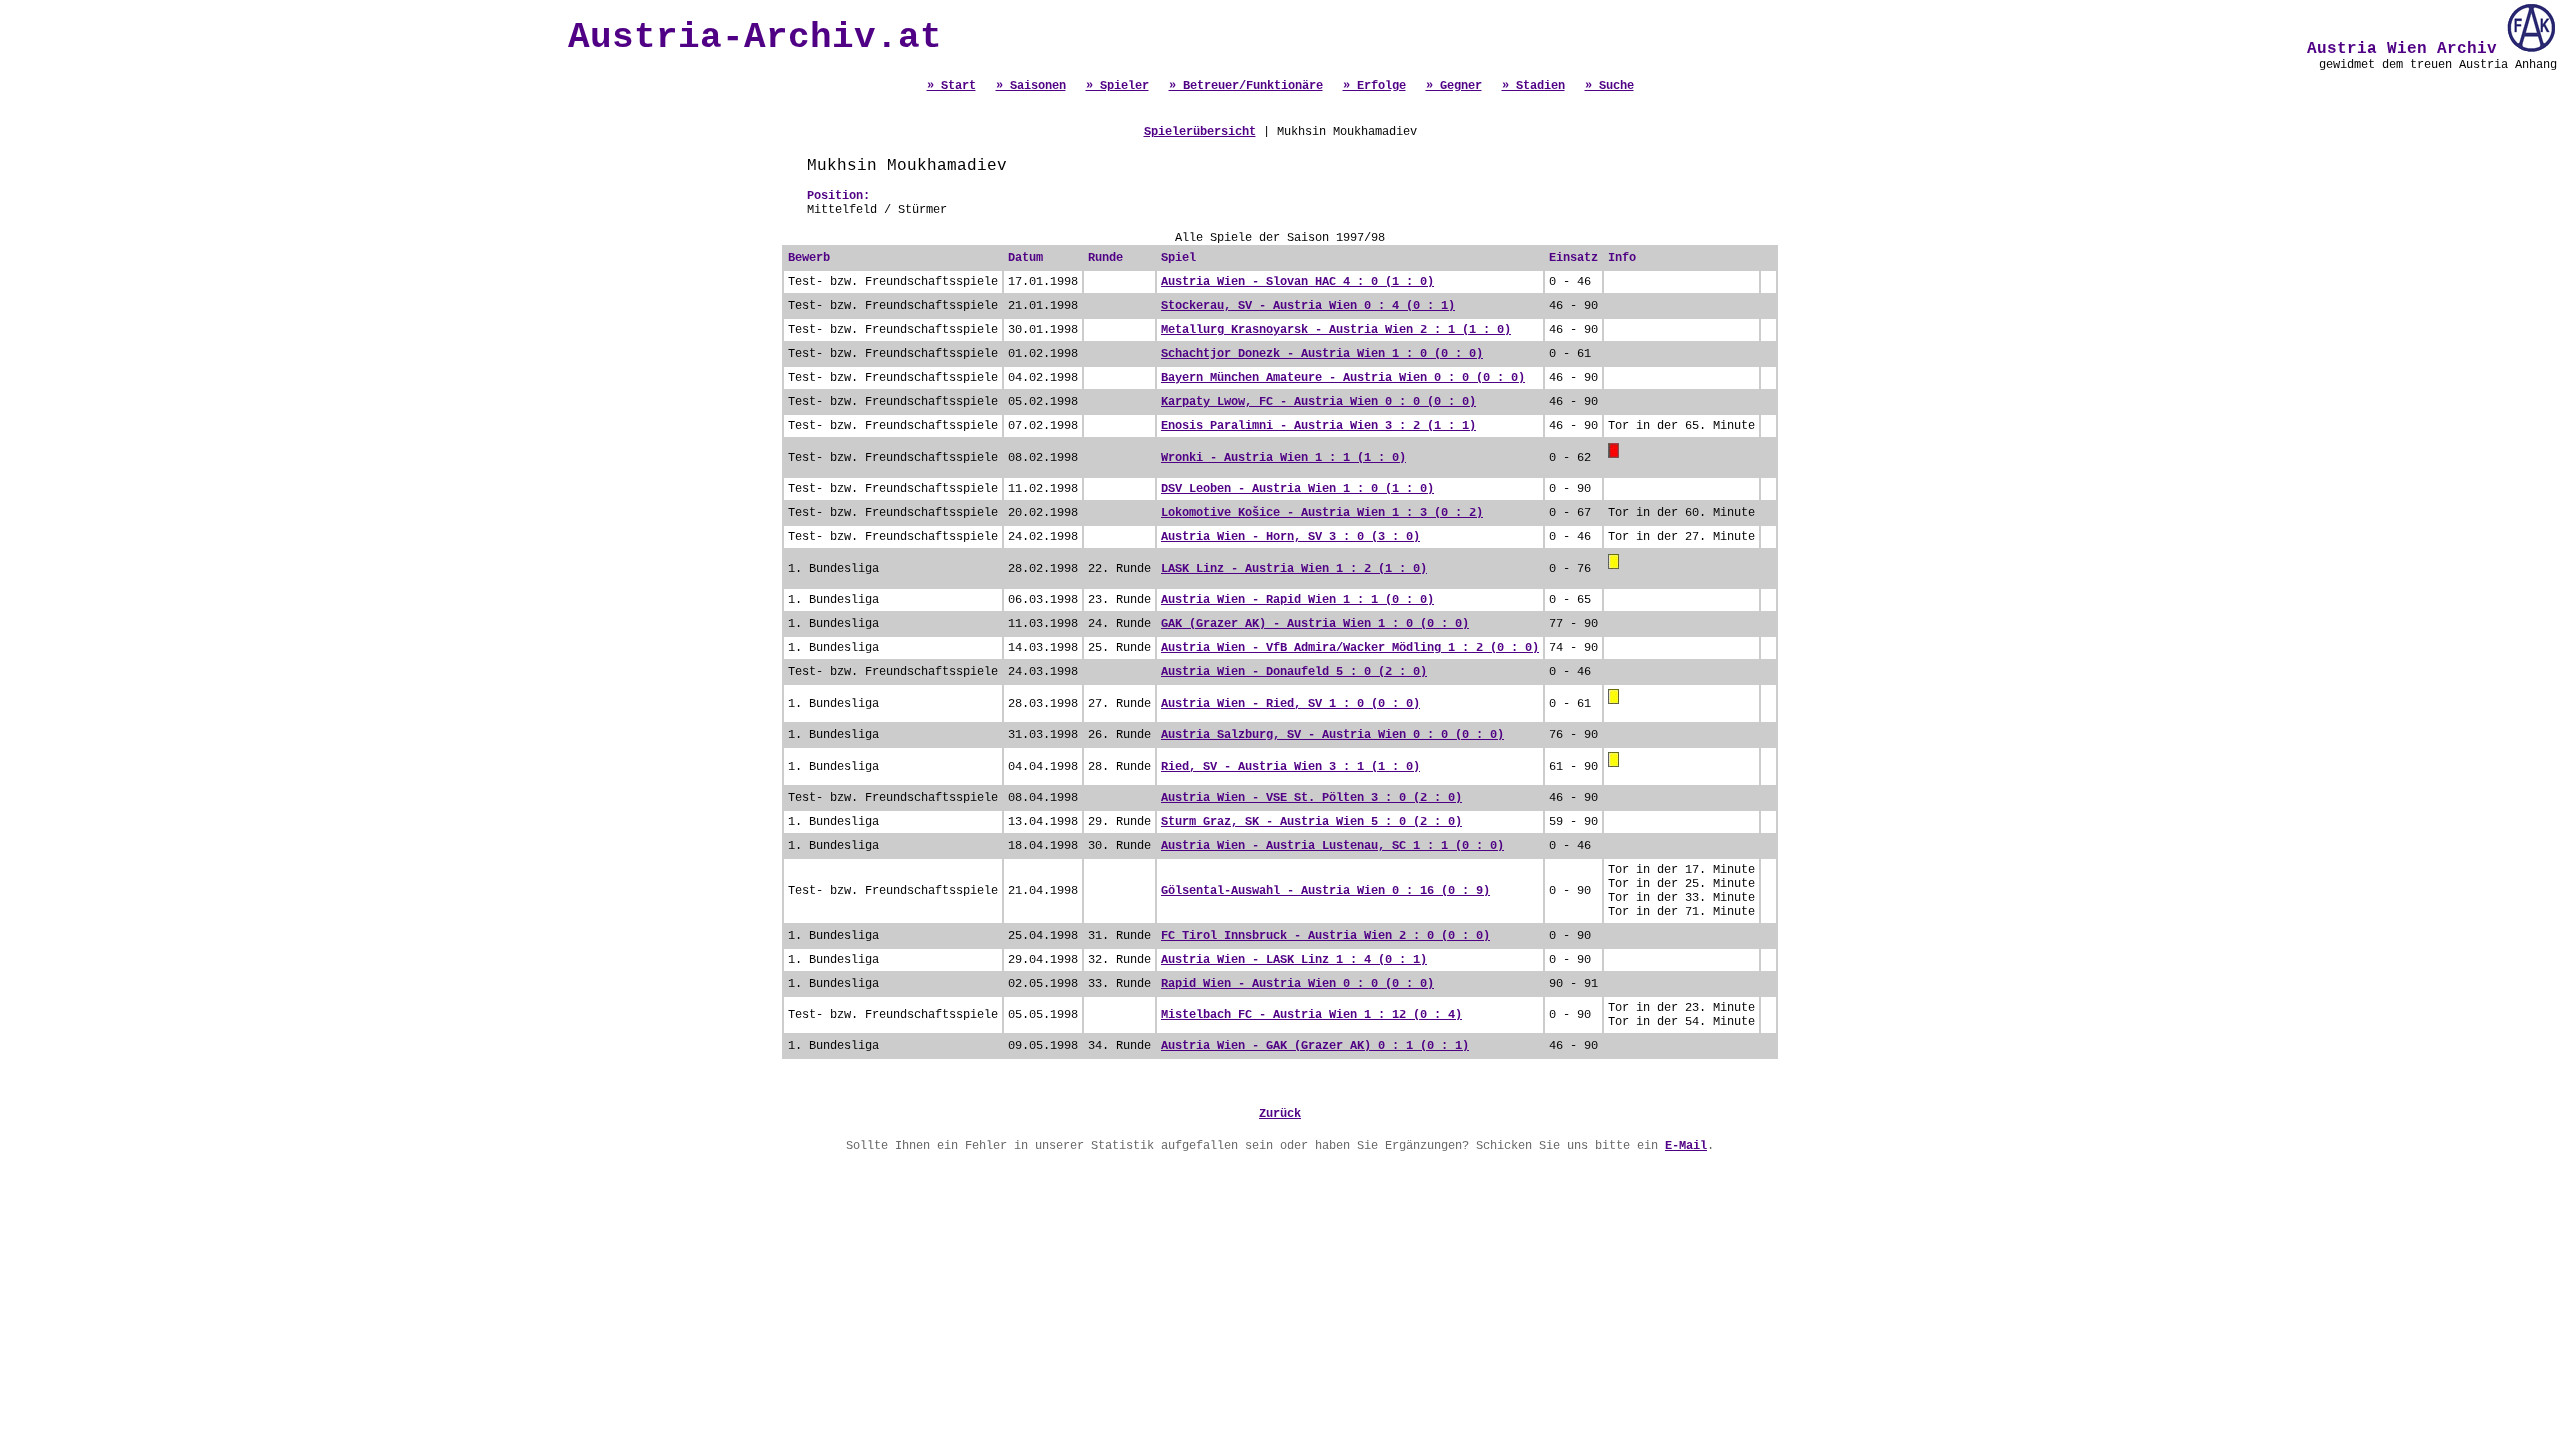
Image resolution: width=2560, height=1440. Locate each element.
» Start (951, 86)
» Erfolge (1374, 86)
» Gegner (1454, 86)
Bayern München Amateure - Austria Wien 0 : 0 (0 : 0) (1343, 378)
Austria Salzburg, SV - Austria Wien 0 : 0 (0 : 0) (1332, 735)
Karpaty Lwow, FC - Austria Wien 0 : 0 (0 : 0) (1318, 402)
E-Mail (1686, 1146)
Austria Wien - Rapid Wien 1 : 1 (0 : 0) (1297, 600)
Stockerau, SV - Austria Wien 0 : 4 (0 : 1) (1308, 306)
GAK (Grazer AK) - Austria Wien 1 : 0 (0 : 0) (1315, 624)
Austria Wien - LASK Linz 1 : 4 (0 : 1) (1294, 960)
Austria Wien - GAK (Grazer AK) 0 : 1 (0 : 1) (1315, 1046)
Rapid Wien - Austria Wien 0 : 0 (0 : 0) (1297, 984)
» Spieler (1117, 86)
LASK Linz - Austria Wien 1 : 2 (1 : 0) (1294, 569)
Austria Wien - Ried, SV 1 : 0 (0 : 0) (1290, 704)
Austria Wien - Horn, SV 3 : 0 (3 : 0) (1290, 537)
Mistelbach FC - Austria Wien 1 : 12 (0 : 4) (1311, 1015)
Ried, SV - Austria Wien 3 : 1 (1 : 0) (1290, 767)
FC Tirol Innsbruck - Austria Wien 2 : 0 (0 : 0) (1325, 936)
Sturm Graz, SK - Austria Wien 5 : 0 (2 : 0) (1311, 822)
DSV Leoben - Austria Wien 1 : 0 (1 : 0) (1297, 489)
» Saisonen (1031, 86)
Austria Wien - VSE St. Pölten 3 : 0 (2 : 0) (1311, 798)
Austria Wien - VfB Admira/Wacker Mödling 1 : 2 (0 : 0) (1350, 648)
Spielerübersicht (1200, 132)
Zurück (1280, 1114)
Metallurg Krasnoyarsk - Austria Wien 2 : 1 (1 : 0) (1336, 330)
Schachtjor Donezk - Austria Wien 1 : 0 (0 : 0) (1322, 354)
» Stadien (1533, 86)
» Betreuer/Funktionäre (1246, 86)
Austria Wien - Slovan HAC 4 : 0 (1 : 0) (1297, 282)
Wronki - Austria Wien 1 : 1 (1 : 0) (1283, 458)
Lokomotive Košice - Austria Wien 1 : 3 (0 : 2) (1322, 513)
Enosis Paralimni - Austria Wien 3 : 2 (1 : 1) (1318, 426)
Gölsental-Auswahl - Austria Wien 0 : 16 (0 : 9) (1325, 891)
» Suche (1609, 86)
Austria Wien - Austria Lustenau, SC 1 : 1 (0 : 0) (1332, 846)
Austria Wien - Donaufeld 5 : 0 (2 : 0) (1294, 672)
